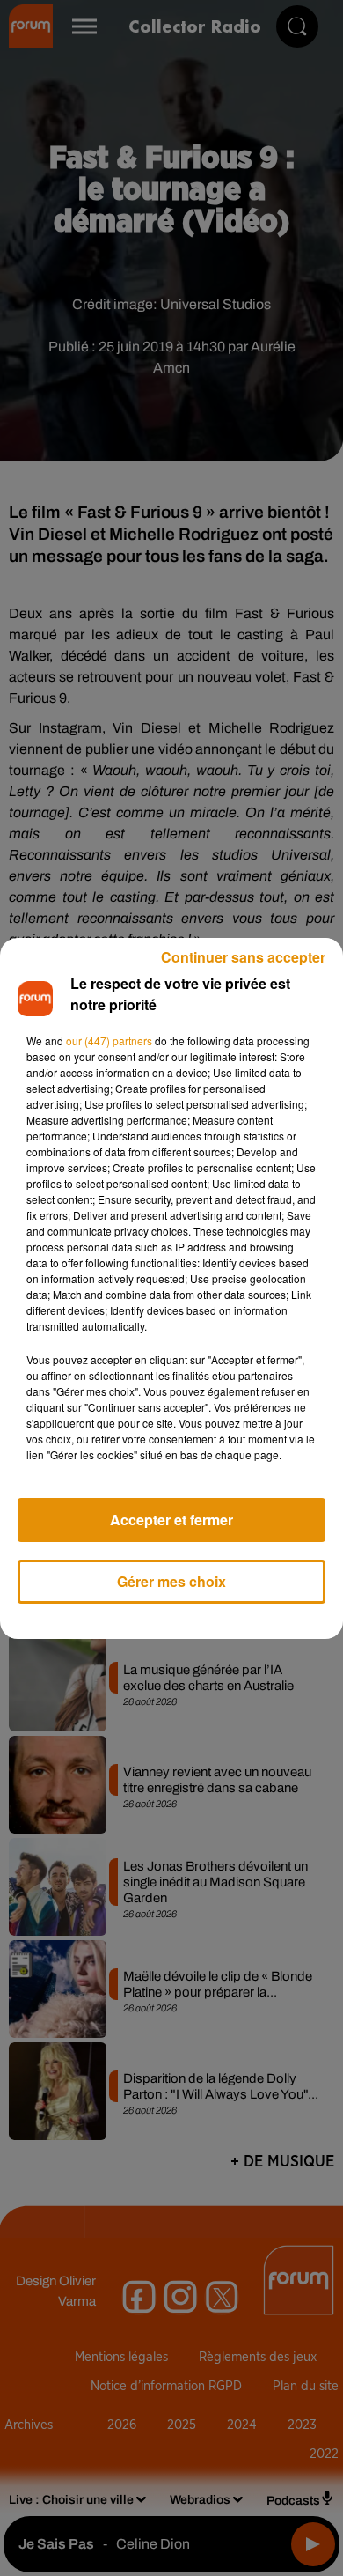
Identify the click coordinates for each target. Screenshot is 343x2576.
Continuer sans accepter (243, 957)
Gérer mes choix (171, 1581)
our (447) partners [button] (109, 1041)
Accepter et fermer (171, 1520)
